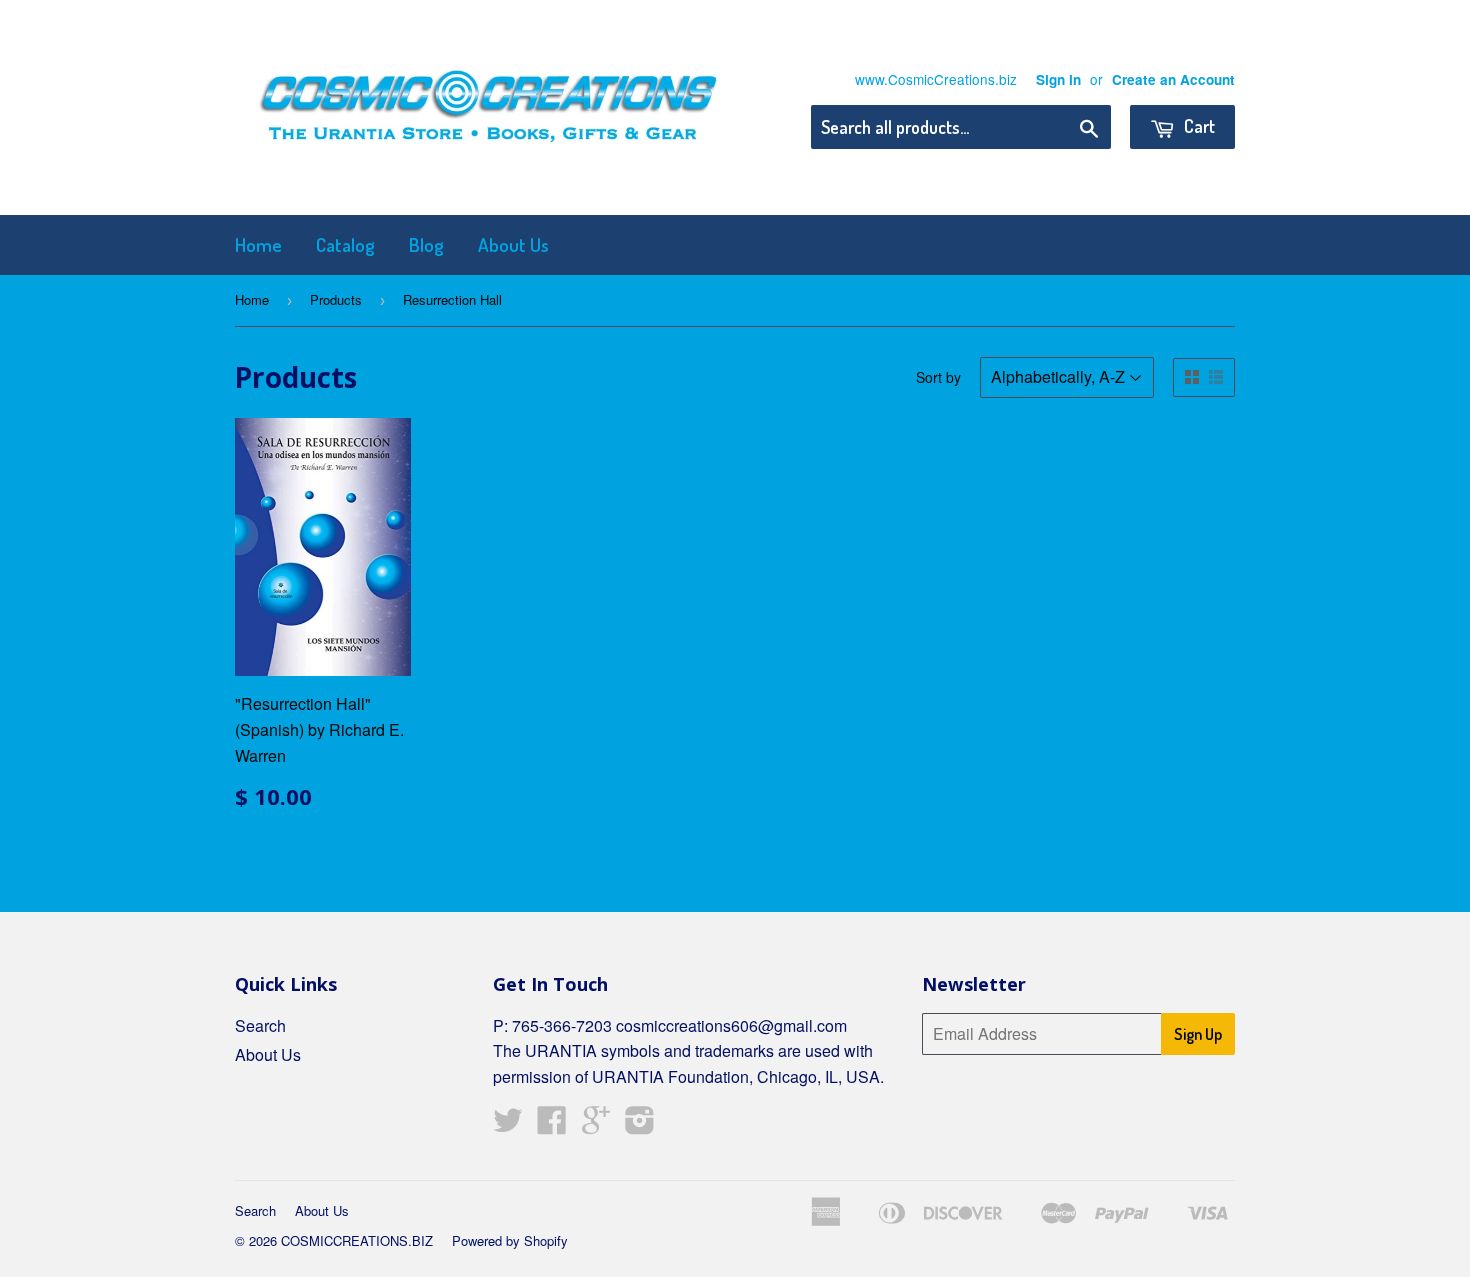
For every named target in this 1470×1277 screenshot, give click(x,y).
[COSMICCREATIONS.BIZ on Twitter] (508, 1125)
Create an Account (1173, 79)
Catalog (345, 244)
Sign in (1058, 79)
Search (260, 1025)
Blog (426, 244)
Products (336, 299)
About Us (513, 244)
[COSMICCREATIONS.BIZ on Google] (596, 1125)
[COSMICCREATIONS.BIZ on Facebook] (552, 1125)
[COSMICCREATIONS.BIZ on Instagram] (640, 1125)
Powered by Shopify (510, 1240)
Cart (1197, 126)
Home (258, 244)
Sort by (938, 377)
